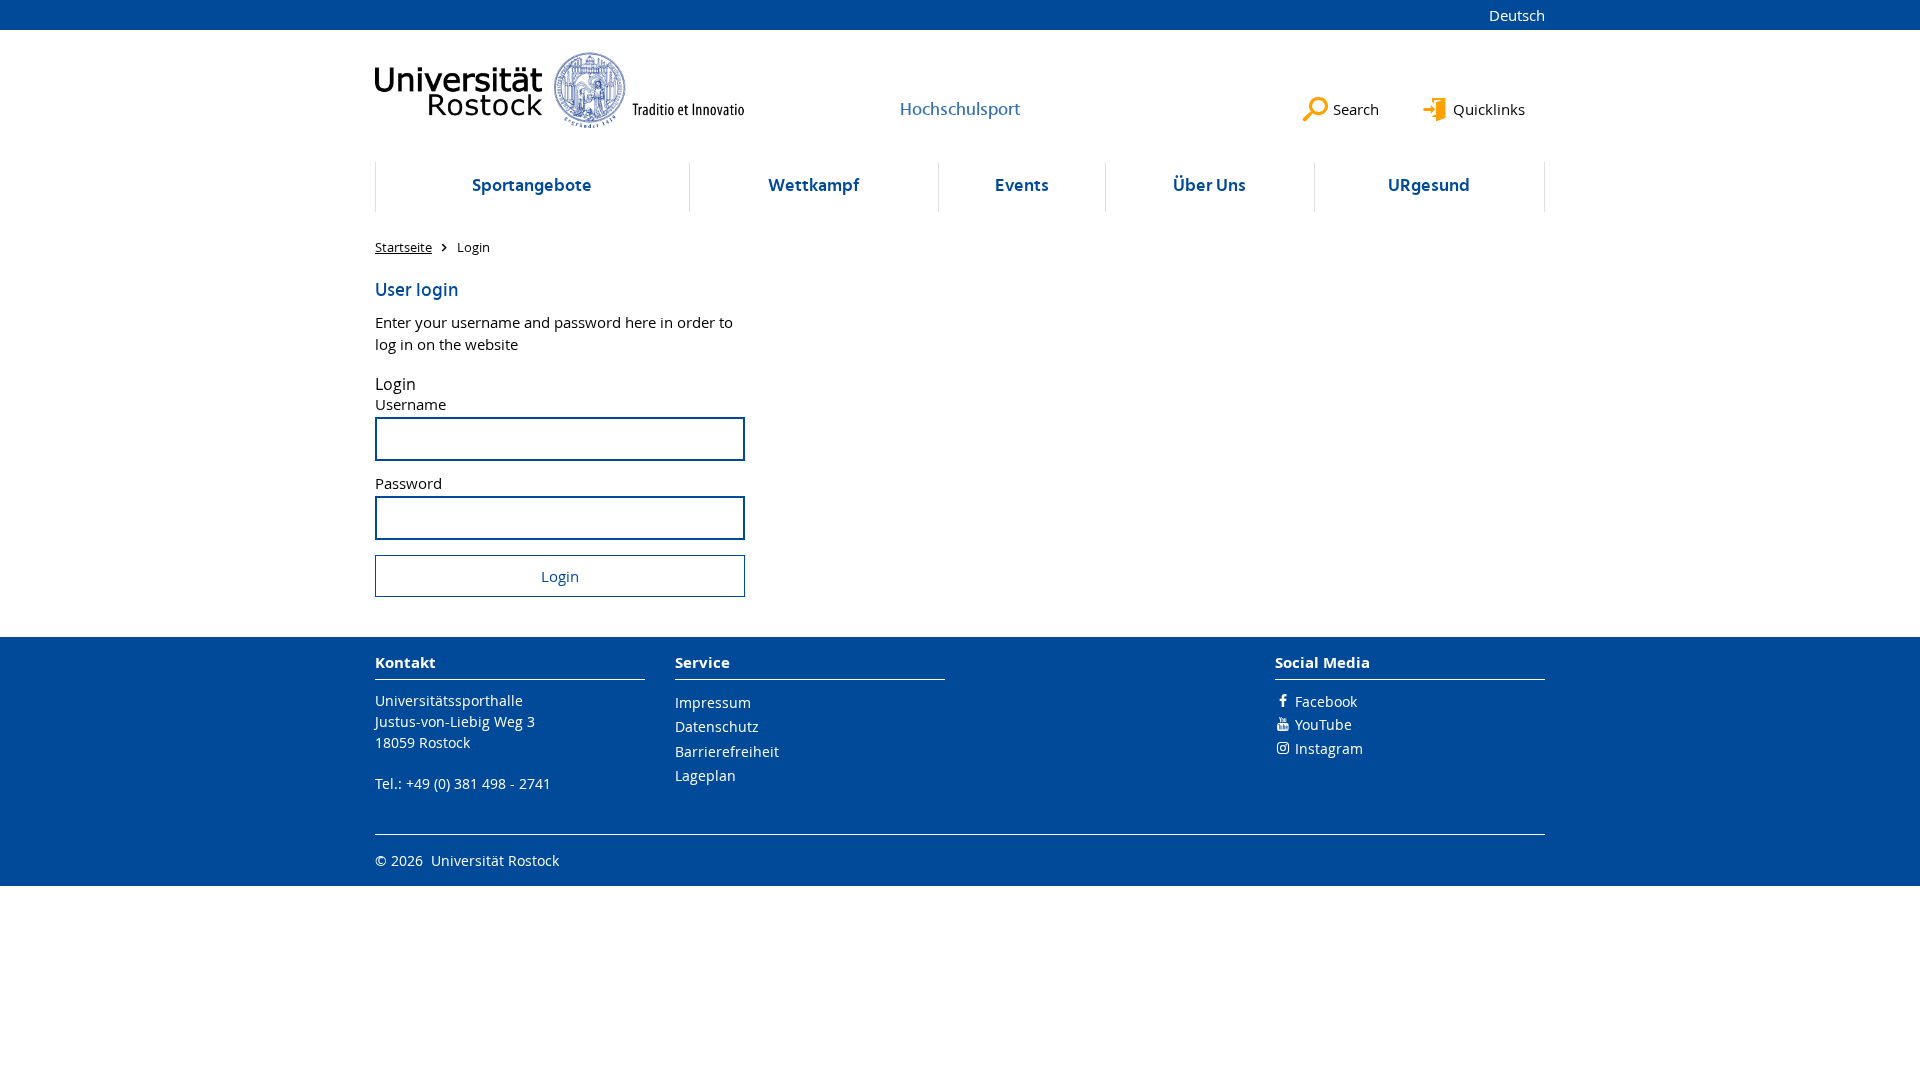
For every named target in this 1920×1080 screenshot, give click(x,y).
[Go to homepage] (560, 90)
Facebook (1326, 701)
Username (410, 404)
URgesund (1429, 186)
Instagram (1329, 748)
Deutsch (1517, 15)
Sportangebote (532, 186)
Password (408, 483)
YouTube (1323, 724)
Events (1022, 186)
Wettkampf (813, 186)
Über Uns (1209, 186)
